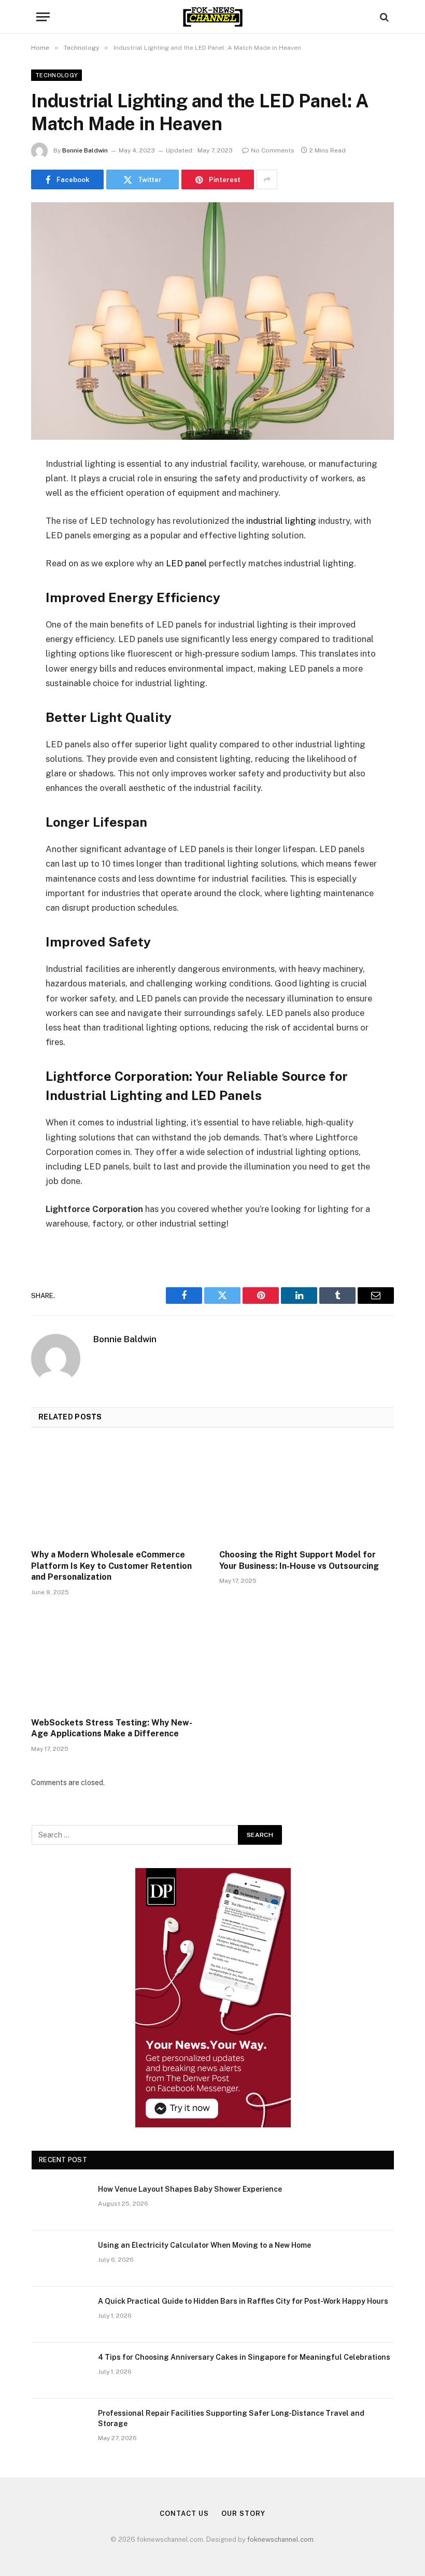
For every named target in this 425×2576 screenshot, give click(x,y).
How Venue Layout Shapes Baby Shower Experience (190, 2189)
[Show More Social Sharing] (267, 179)
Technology (56, 75)
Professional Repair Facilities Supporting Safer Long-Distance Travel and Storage (231, 2418)
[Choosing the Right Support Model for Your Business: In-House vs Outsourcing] (307, 1492)
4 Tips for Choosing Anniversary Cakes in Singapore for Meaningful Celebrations (244, 2357)
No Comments (273, 150)
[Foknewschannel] (212, 17)
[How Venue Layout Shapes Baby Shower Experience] (60, 2203)
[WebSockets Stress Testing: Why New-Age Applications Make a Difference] (118, 1660)
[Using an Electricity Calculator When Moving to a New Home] (60, 2259)
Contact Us (184, 2514)
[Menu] (43, 17)
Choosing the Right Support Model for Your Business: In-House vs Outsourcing (299, 1560)
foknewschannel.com (280, 2539)
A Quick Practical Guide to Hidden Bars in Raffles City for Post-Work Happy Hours (243, 2301)
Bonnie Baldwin (85, 150)
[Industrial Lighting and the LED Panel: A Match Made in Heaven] (212, 321)
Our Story (243, 2514)
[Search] (383, 17)
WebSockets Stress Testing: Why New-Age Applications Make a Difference (112, 1728)
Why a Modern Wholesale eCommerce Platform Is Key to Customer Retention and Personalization (111, 1566)
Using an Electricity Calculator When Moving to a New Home (204, 2245)
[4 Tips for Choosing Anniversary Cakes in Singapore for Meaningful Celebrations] (60, 2371)
